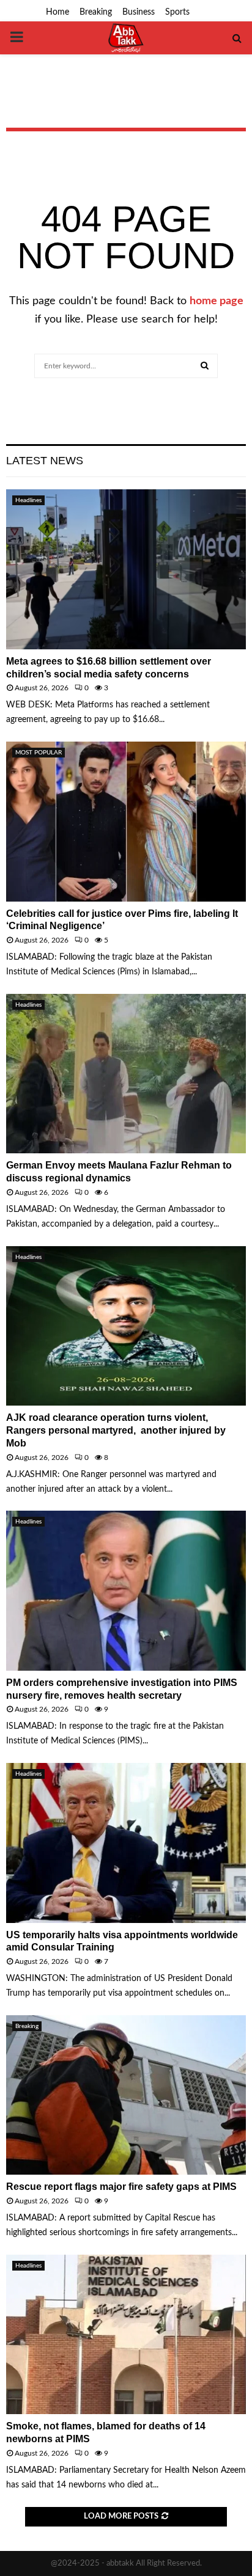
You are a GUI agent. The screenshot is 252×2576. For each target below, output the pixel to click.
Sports (177, 12)
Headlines (28, 500)
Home (57, 12)
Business (139, 12)
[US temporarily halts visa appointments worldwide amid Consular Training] (126, 1843)
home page (217, 301)
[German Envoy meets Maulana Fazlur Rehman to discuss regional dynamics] (126, 1074)
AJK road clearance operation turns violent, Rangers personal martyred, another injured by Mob (116, 1430)
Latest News (45, 461)
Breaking (96, 12)
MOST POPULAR (39, 753)
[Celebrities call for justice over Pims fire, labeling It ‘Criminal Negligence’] (126, 821)
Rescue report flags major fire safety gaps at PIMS (121, 2187)
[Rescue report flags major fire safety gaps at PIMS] (126, 2095)
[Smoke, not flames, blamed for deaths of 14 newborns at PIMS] (126, 2334)
